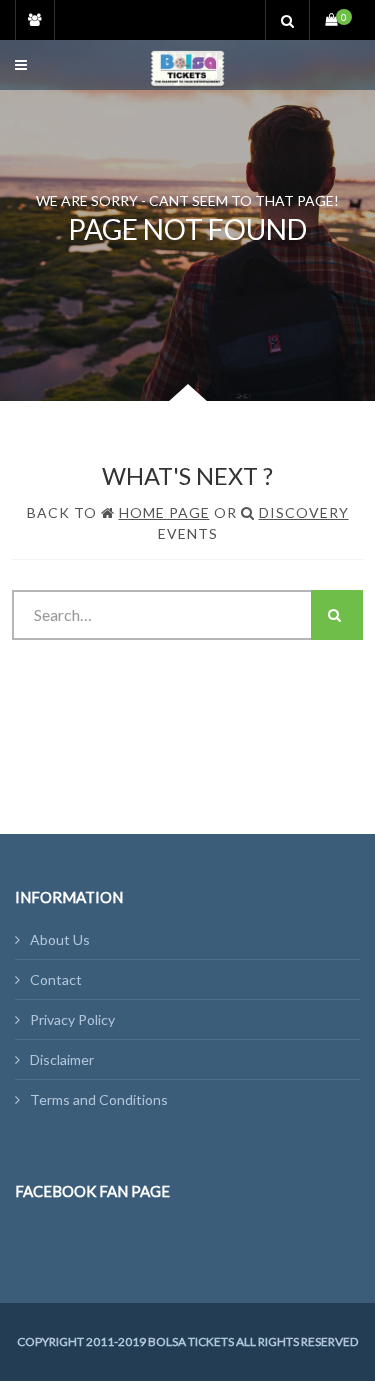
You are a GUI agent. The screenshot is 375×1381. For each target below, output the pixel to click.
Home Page (164, 512)
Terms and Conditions (99, 1099)
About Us (60, 939)
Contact (56, 979)
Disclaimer (62, 1059)
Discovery (304, 512)
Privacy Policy (72, 1019)
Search (337, 615)
